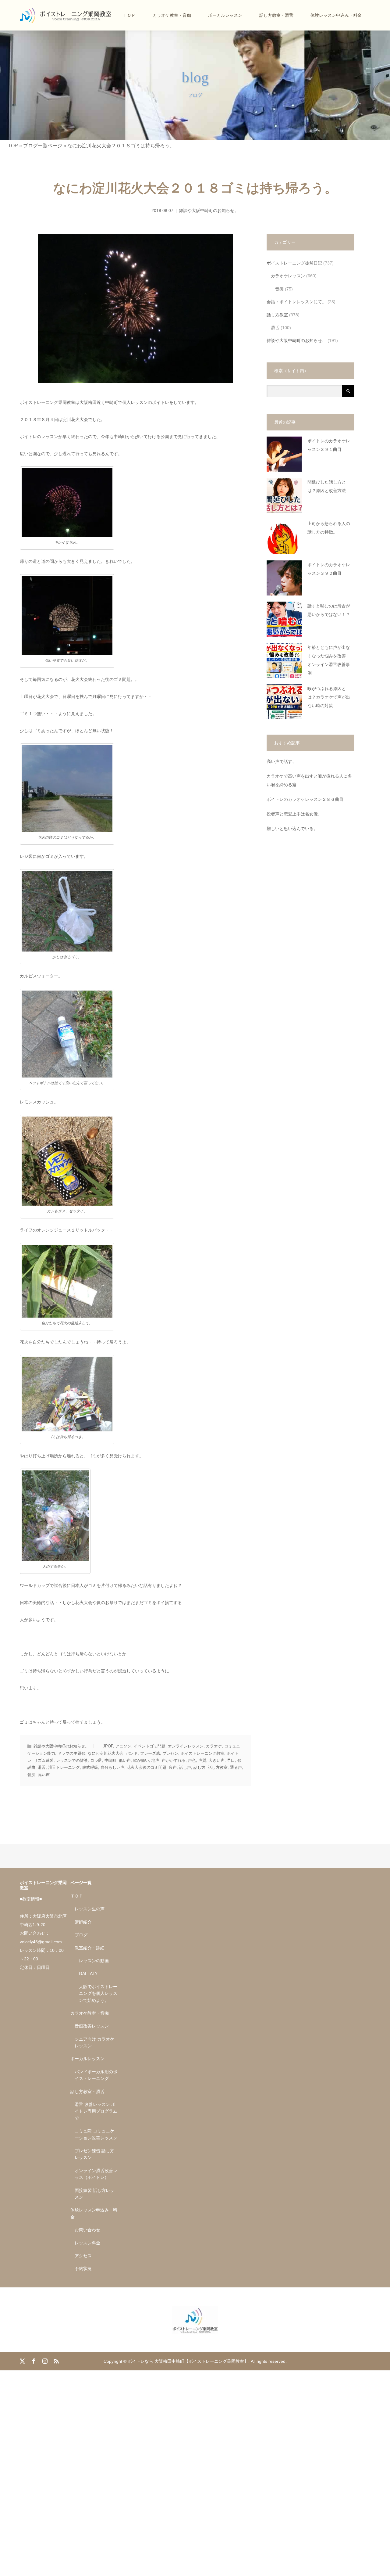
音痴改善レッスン (92, 2026)
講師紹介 (83, 1922)
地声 (155, 1760)
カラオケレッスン (288, 276)
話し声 (185, 1767)
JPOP (108, 1746)
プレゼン (170, 1753)
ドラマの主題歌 (71, 1753)
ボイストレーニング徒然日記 (294, 263)
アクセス (83, 2256)
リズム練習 (44, 1760)
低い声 (125, 1760)
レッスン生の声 (90, 1909)
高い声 (44, 1775)
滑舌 (42, 1767)
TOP (13, 146)
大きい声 (217, 1760)
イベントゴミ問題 (150, 1746)
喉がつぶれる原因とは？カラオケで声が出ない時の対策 (329, 697)
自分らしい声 (112, 1767)
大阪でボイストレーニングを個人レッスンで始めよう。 (98, 1993)
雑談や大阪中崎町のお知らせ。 (209, 210)
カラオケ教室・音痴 (172, 15)
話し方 (199, 1767)
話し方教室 (218, 1767)
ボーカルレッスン (225, 15)
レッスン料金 (87, 2243)
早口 (231, 1760)
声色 (192, 1760)
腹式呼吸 (90, 1767)
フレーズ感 (150, 1753)
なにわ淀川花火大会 (106, 1753)
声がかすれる (174, 1760)
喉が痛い (141, 1760)
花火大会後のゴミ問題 (147, 1767)
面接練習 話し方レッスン (94, 2194)
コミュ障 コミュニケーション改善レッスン (96, 2134)
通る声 (236, 1767)
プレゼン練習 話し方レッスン (94, 2154)
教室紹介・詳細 (90, 1948)
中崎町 (110, 1760)
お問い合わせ (87, 2230)
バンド (132, 1753)
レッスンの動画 (94, 1961)
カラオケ (214, 1746)
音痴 (31, 1775)
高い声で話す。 (282, 762)
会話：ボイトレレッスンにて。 (296, 302)
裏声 (173, 1767)
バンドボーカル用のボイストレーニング (96, 2075)
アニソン (123, 1746)
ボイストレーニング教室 (202, 1753)
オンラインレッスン (186, 1746)
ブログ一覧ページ (43, 146)
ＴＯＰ (129, 15)
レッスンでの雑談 (72, 1760)
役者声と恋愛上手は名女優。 (294, 814)
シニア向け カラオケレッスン (94, 2042)
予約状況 (83, 2268)
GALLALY (88, 1973)
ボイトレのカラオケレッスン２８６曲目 (305, 799)
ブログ (81, 1935)
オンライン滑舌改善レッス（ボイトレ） (96, 2174)
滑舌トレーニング (64, 1767)
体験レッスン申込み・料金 (336, 15)
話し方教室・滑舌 (276, 15)
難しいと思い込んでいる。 (292, 829)
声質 (202, 1760)
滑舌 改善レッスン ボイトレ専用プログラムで (96, 2111)
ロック (96, 1760)
